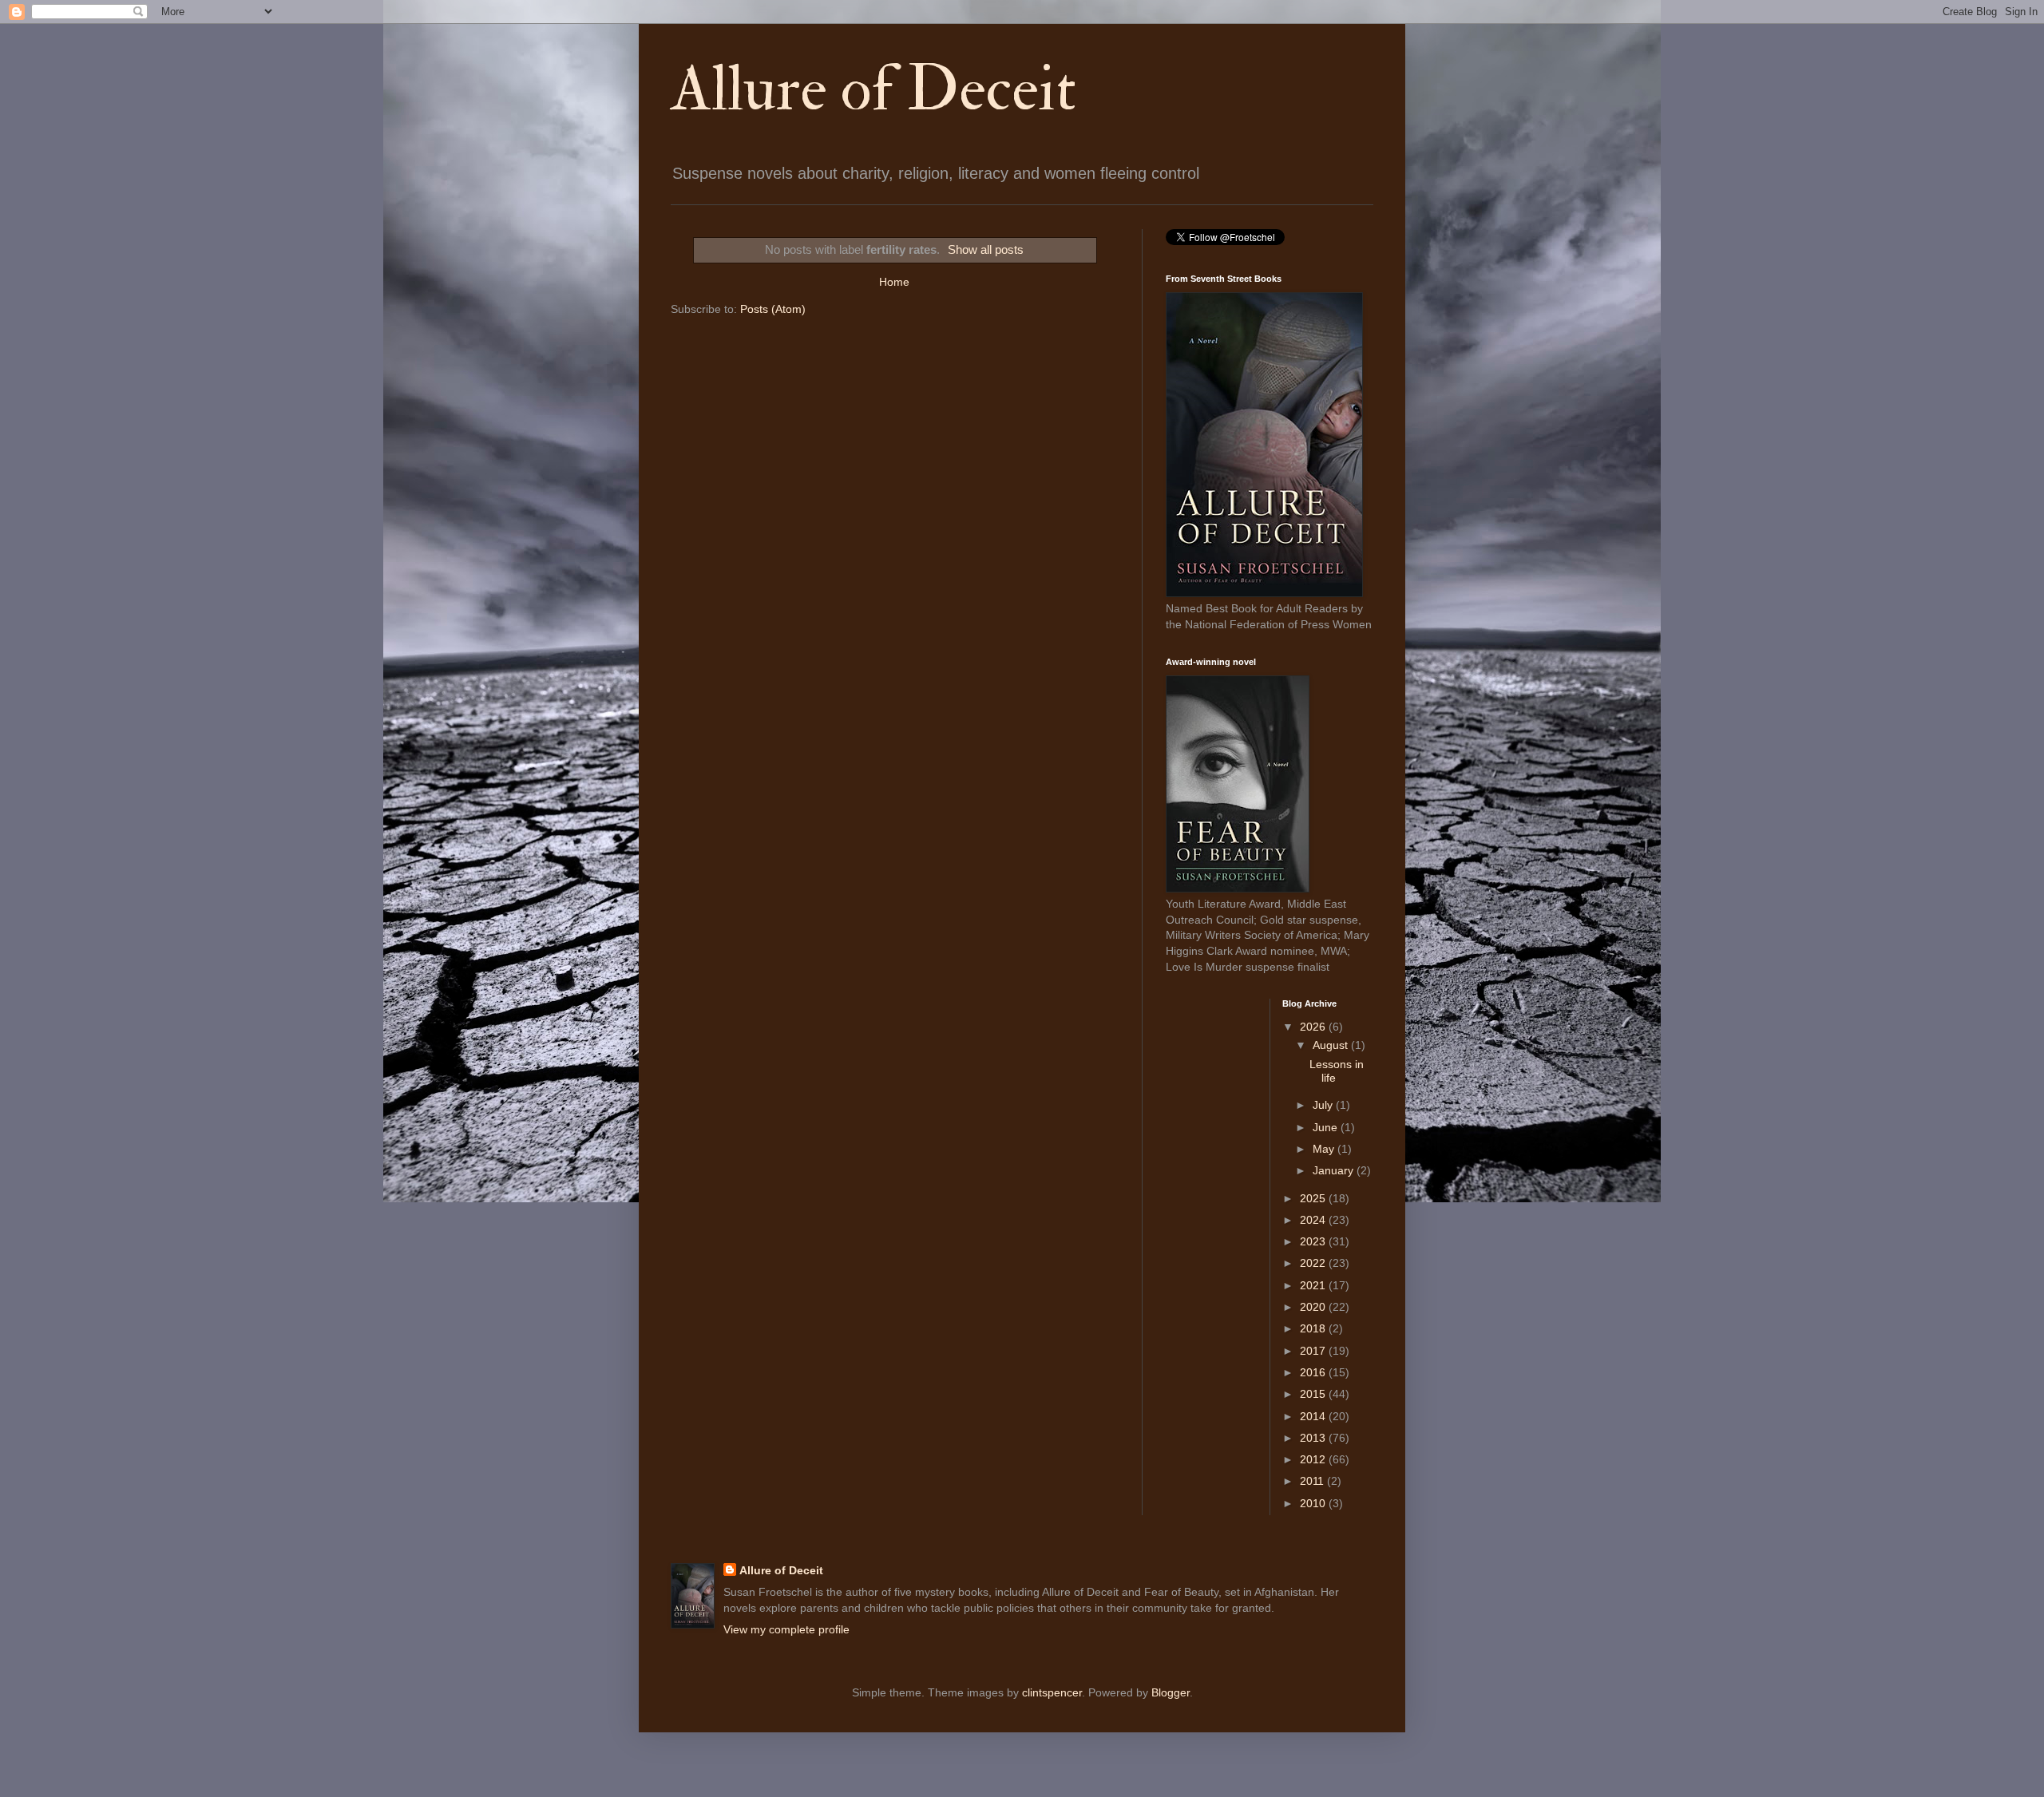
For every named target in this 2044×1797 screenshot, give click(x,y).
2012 (1314, 1459)
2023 (1314, 1241)
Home (894, 282)
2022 (1314, 1263)
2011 (1313, 1481)
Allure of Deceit (873, 89)
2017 (1314, 1351)
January (1335, 1170)
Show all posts (986, 249)
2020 (1314, 1307)
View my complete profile (786, 1629)
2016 (1314, 1372)
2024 (1314, 1220)
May (1325, 1149)
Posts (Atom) (773, 309)
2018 (1314, 1328)
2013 (1314, 1438)
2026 (1314, 1027)
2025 (1314, 1198)
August (1332, 1045)
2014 (1314, 1416)
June (1327, 1127)
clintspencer (1052, 1692)
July (1324, 1105)
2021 (1314, 1285)
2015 (1314, 1394)
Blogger (1171, 1692)
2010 (1314, 1503)
